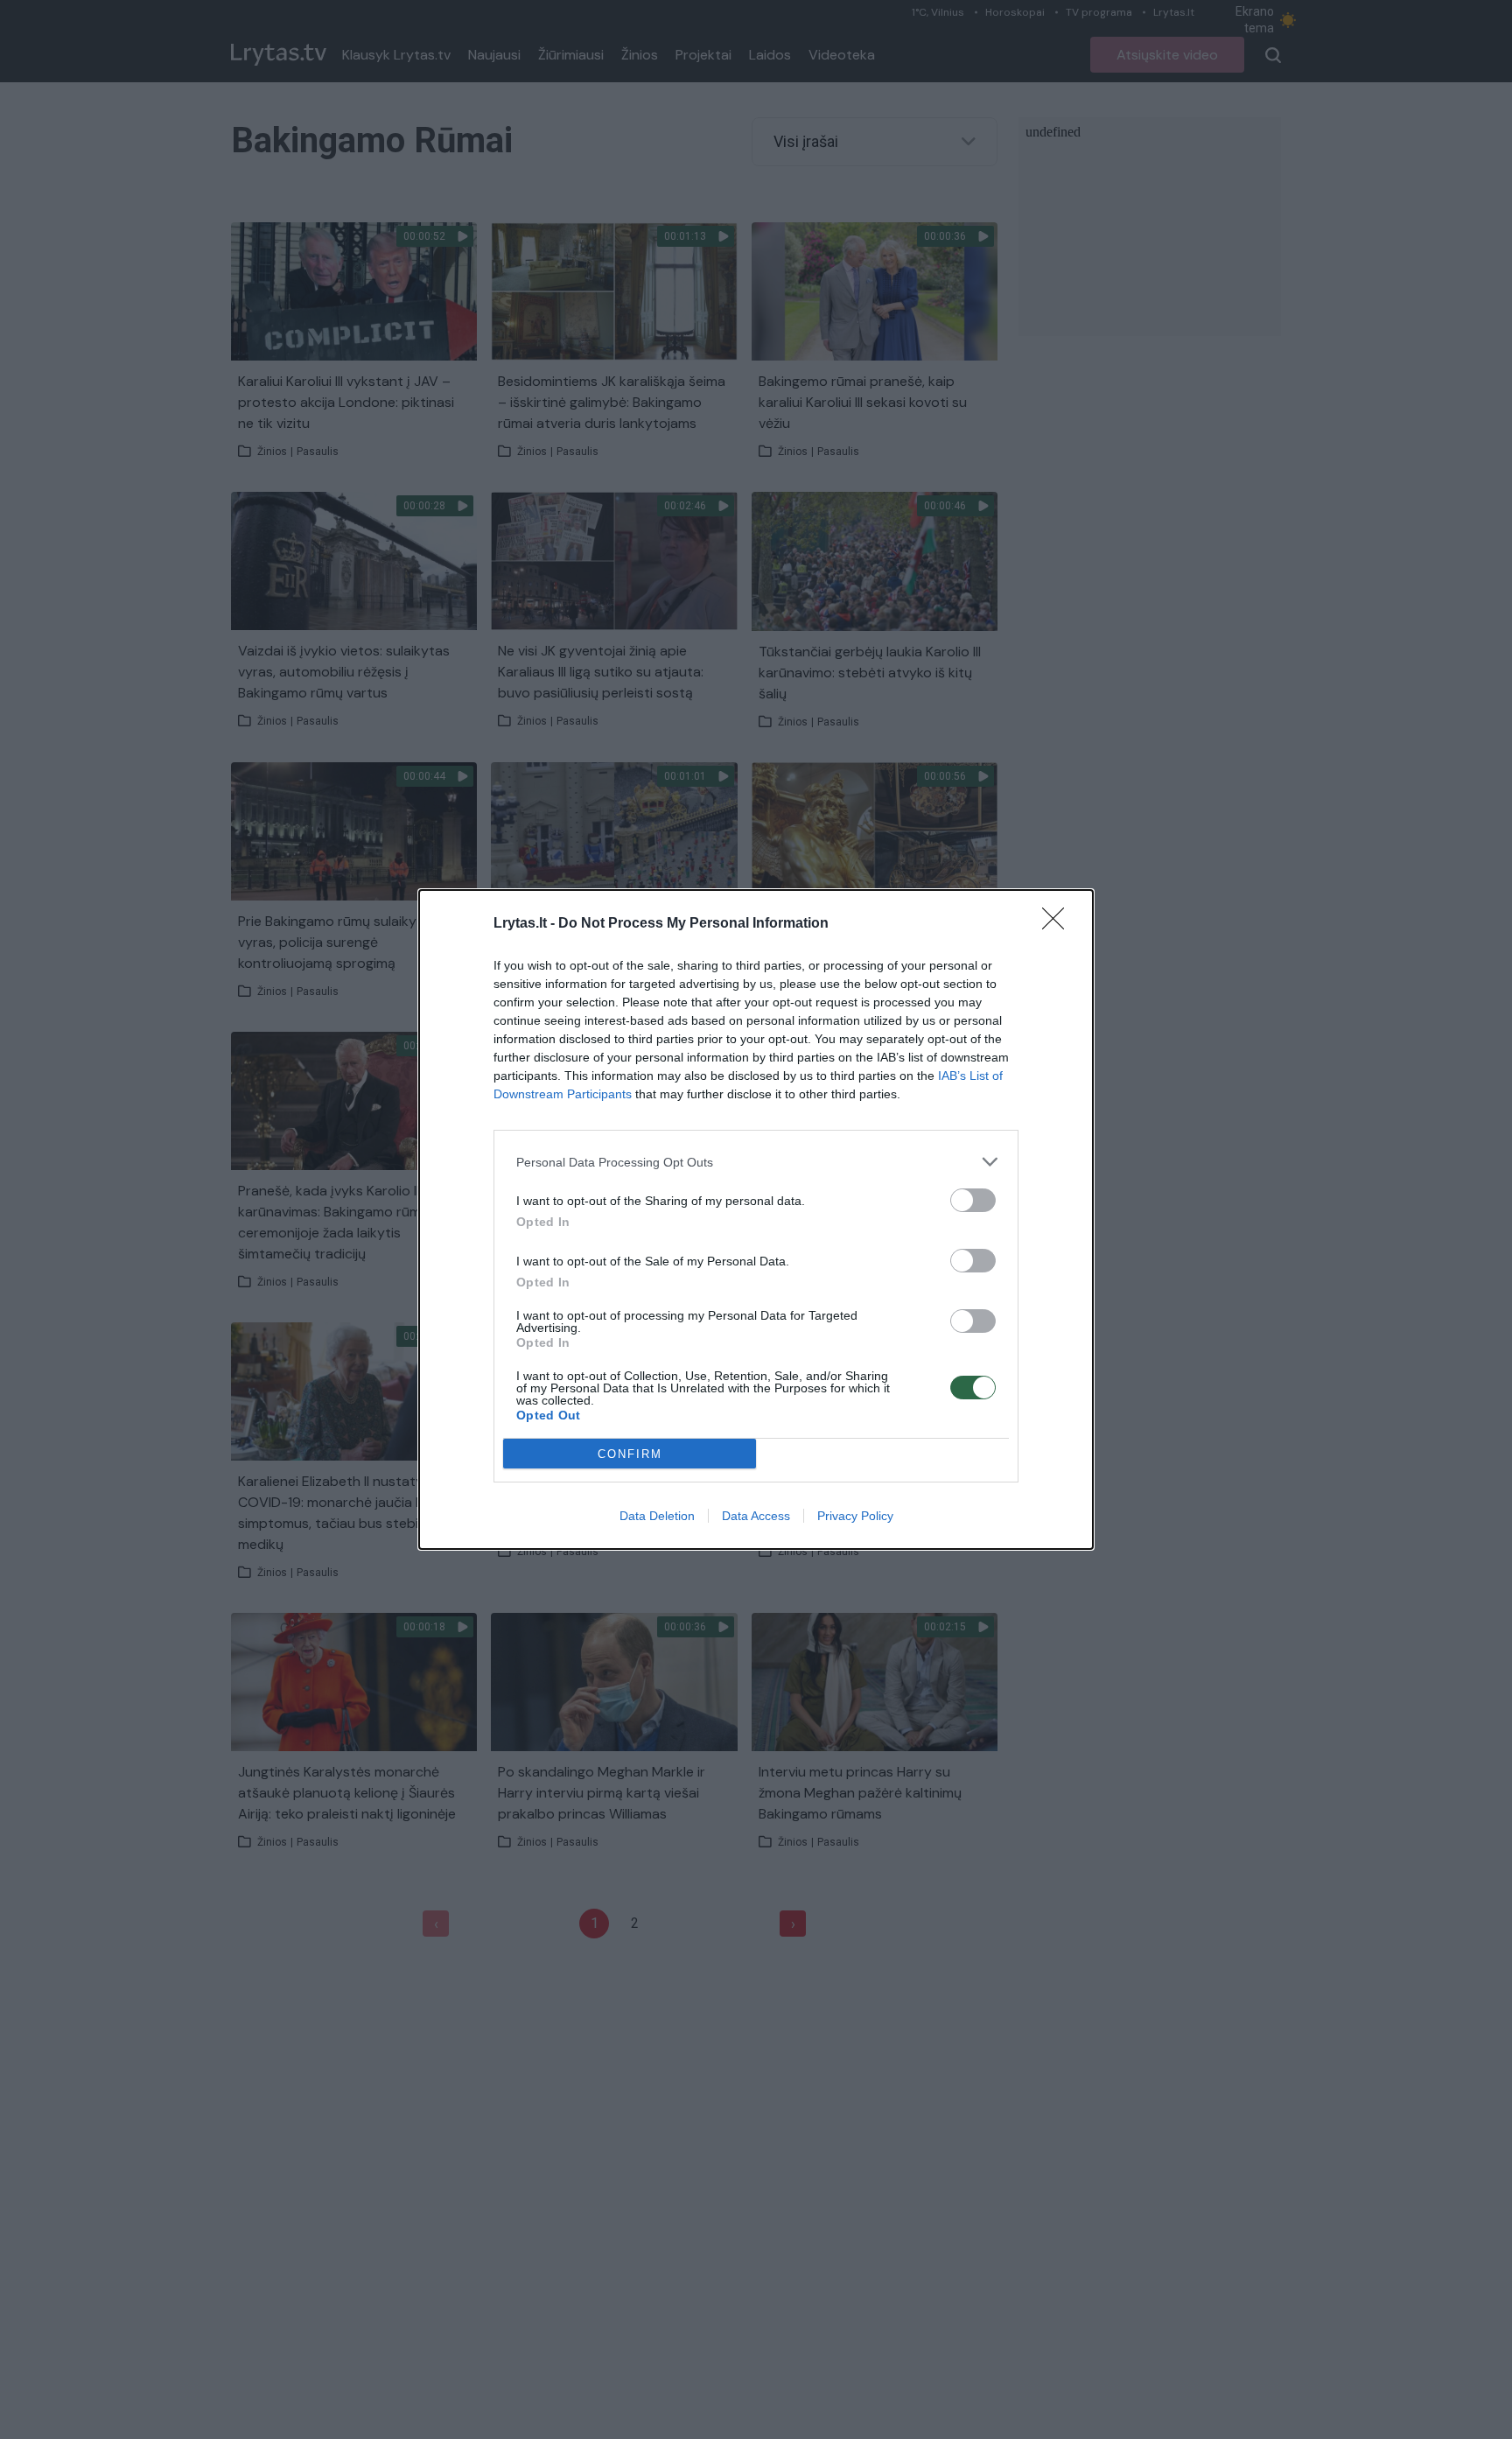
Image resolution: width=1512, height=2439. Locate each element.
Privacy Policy (855, 1516)
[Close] (1059, 924)
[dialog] (756, 1219)
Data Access (756, 1516)
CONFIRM (630, 1454)
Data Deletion (657, 1516)
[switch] (973, 1200)
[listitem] (756, 1162)
